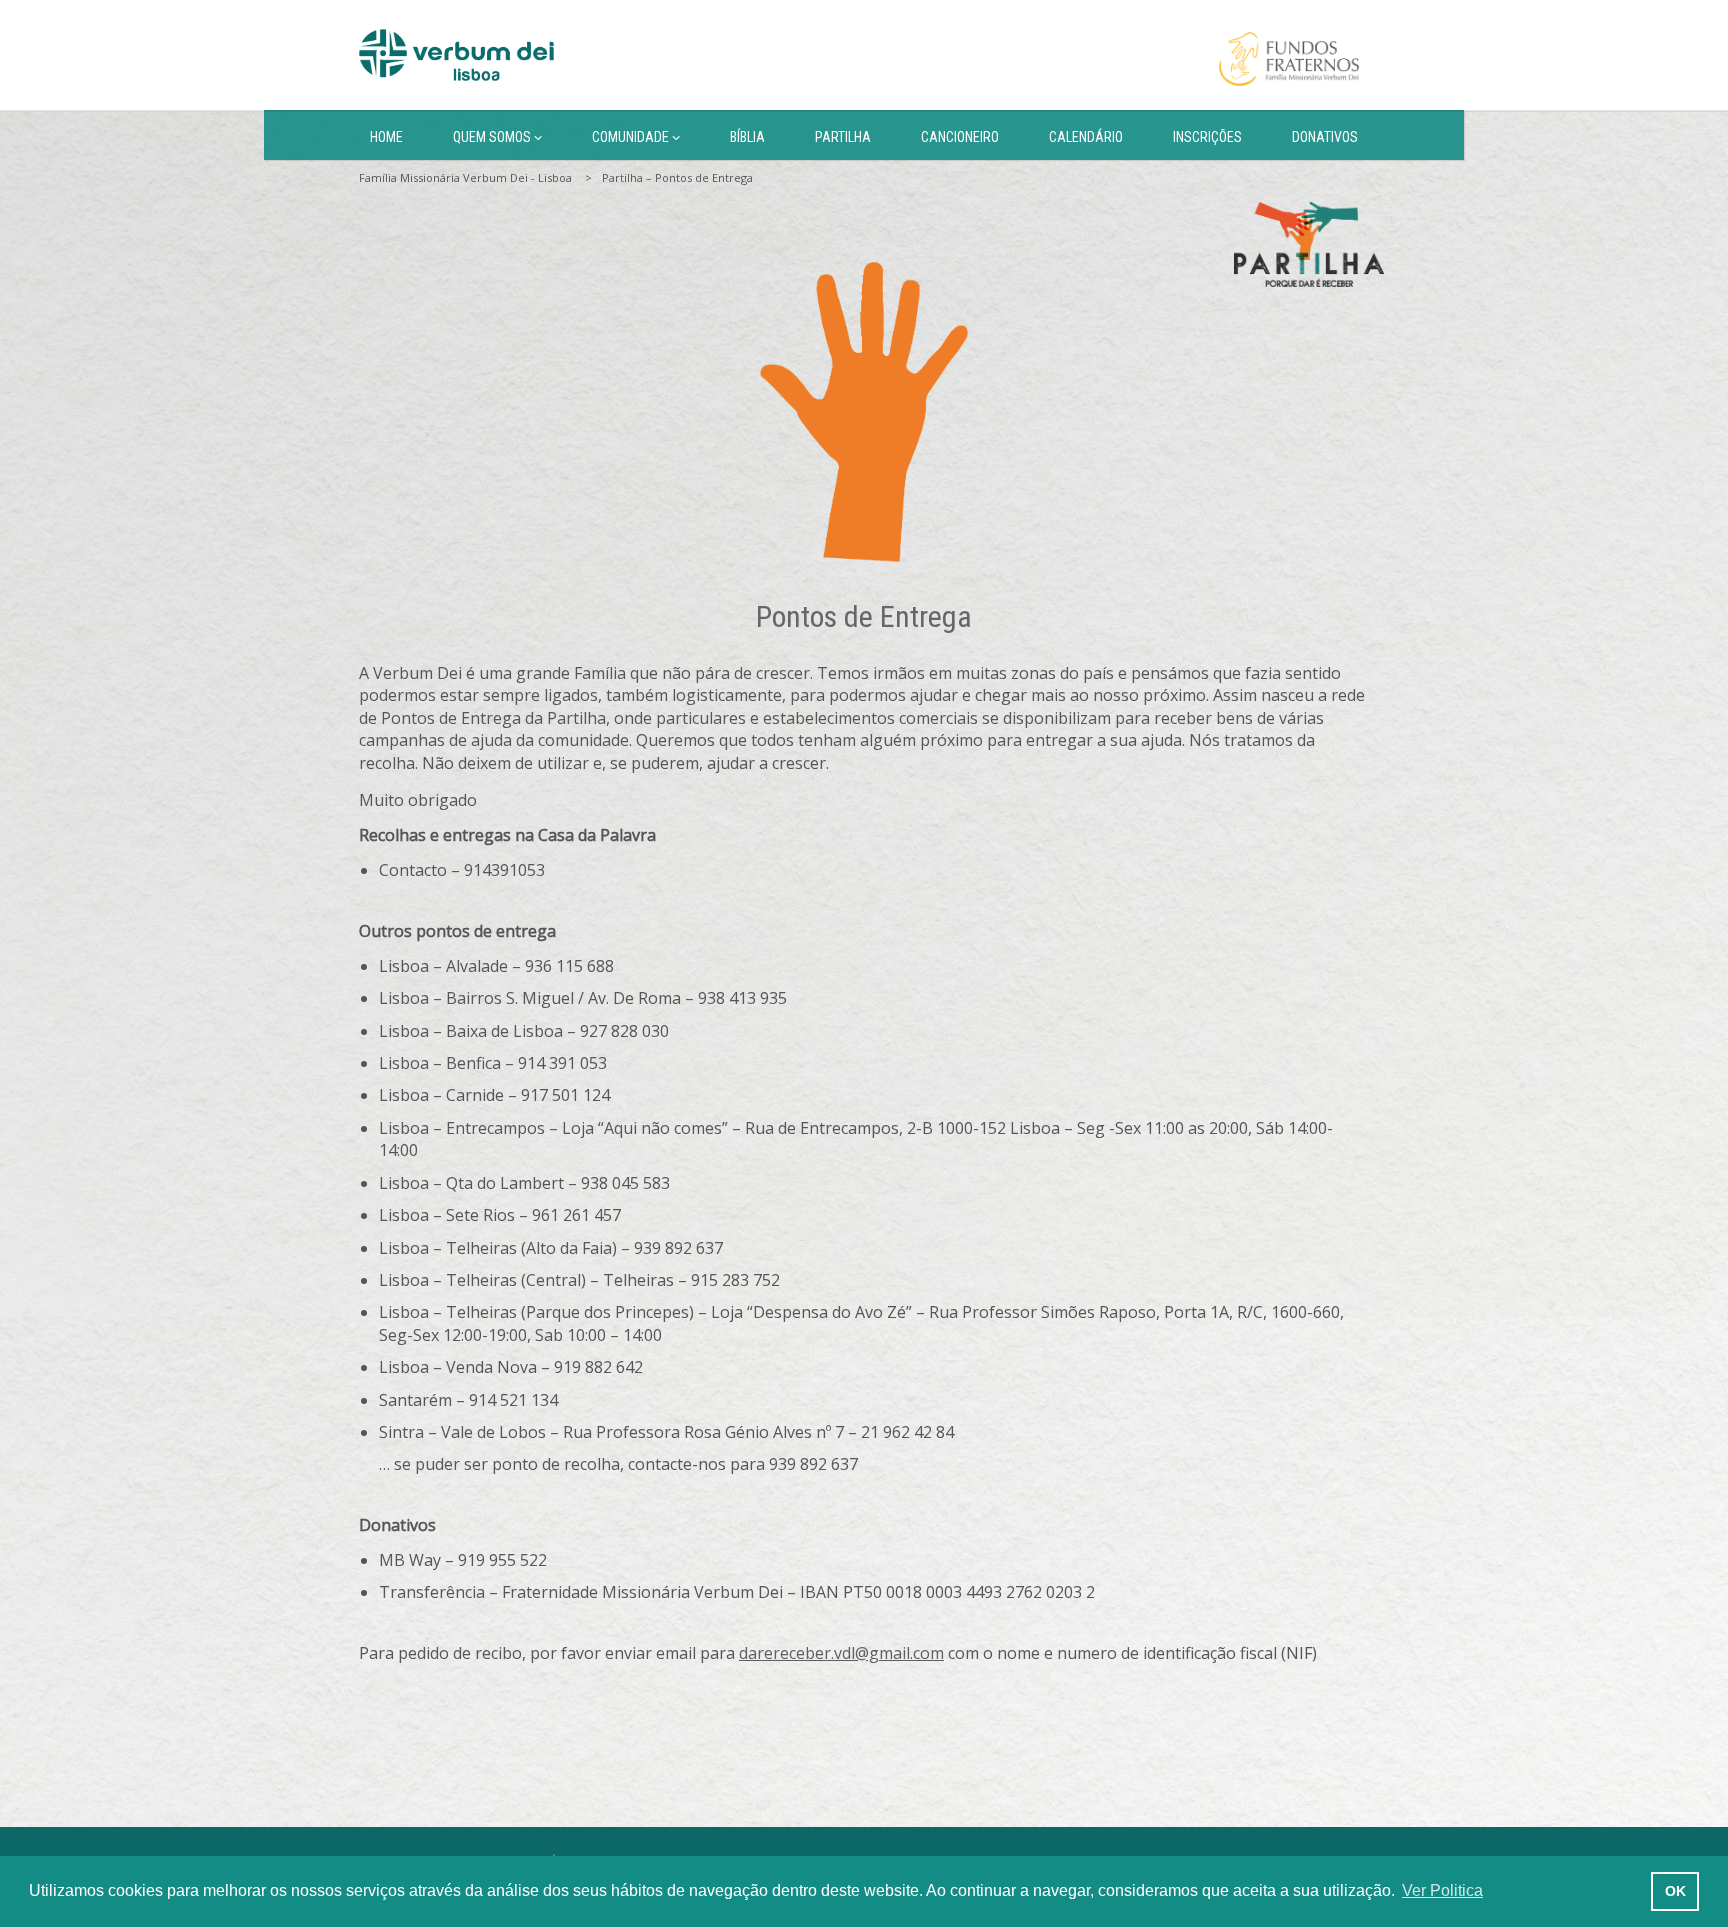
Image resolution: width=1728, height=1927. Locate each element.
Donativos (1325, 137)
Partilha (843, 137)
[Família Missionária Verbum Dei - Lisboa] (456, 55)
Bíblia (747, 137)
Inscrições (1207, 137)
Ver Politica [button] (1442, 1890)
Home (386, 137)
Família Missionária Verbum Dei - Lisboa (465, 177)
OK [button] (1675, 1891)
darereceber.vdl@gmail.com (841, 1653)
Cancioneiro (960, 137)
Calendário (1086, 137)
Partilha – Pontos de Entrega (677, 177)
